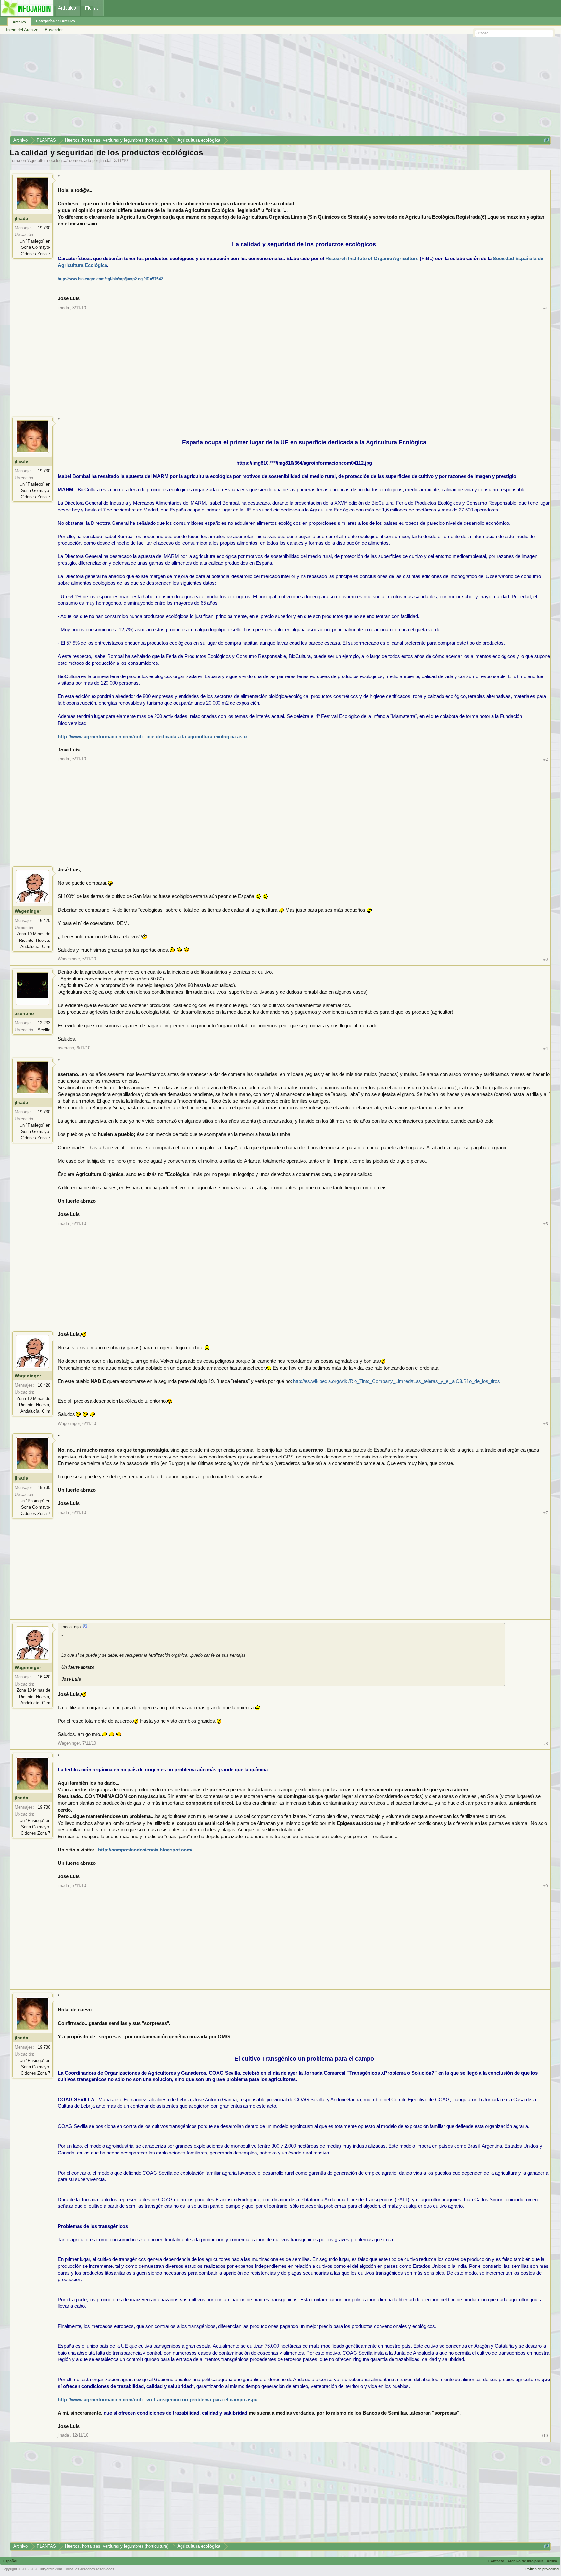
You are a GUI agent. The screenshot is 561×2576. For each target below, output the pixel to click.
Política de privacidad (542, 2569)
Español (10, 2561)
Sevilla (44, 1030)
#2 (546, 759)
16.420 (44, 921)
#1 (546, 308)
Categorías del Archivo (56, 21)
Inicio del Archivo (22, 30)
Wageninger (28, 911)
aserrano (24, 1013)
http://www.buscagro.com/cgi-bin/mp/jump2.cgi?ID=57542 (111, 279)
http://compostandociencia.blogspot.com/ (145, 1850)
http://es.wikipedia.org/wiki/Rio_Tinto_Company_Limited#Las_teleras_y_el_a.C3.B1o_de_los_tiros (397, 1381)
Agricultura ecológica (48, 161)
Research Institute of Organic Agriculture (372, 259)
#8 (546, 1743)
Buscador (54, 30)
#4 (546, 1048)
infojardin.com (51, 2569)
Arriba (552, 2561)
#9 (546, 1886)
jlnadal (105, 161)
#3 (546, 959)
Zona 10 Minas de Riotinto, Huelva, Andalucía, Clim (33, 940)
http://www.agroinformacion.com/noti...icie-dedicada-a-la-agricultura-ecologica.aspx (153, 737)
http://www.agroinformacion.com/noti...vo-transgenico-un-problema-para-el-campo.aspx (157, 2400)
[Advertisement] (205, 87)
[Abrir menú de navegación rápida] (547, 140)
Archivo (19, 22)
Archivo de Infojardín (525, 2561)
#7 (546, 1513)
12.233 (44, 1023)
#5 (546, 1224)
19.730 (44, 228)
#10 (545, 2436)
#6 (546, 1424)
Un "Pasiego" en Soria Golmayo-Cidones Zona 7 (35, 247)
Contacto (496, 2561)
